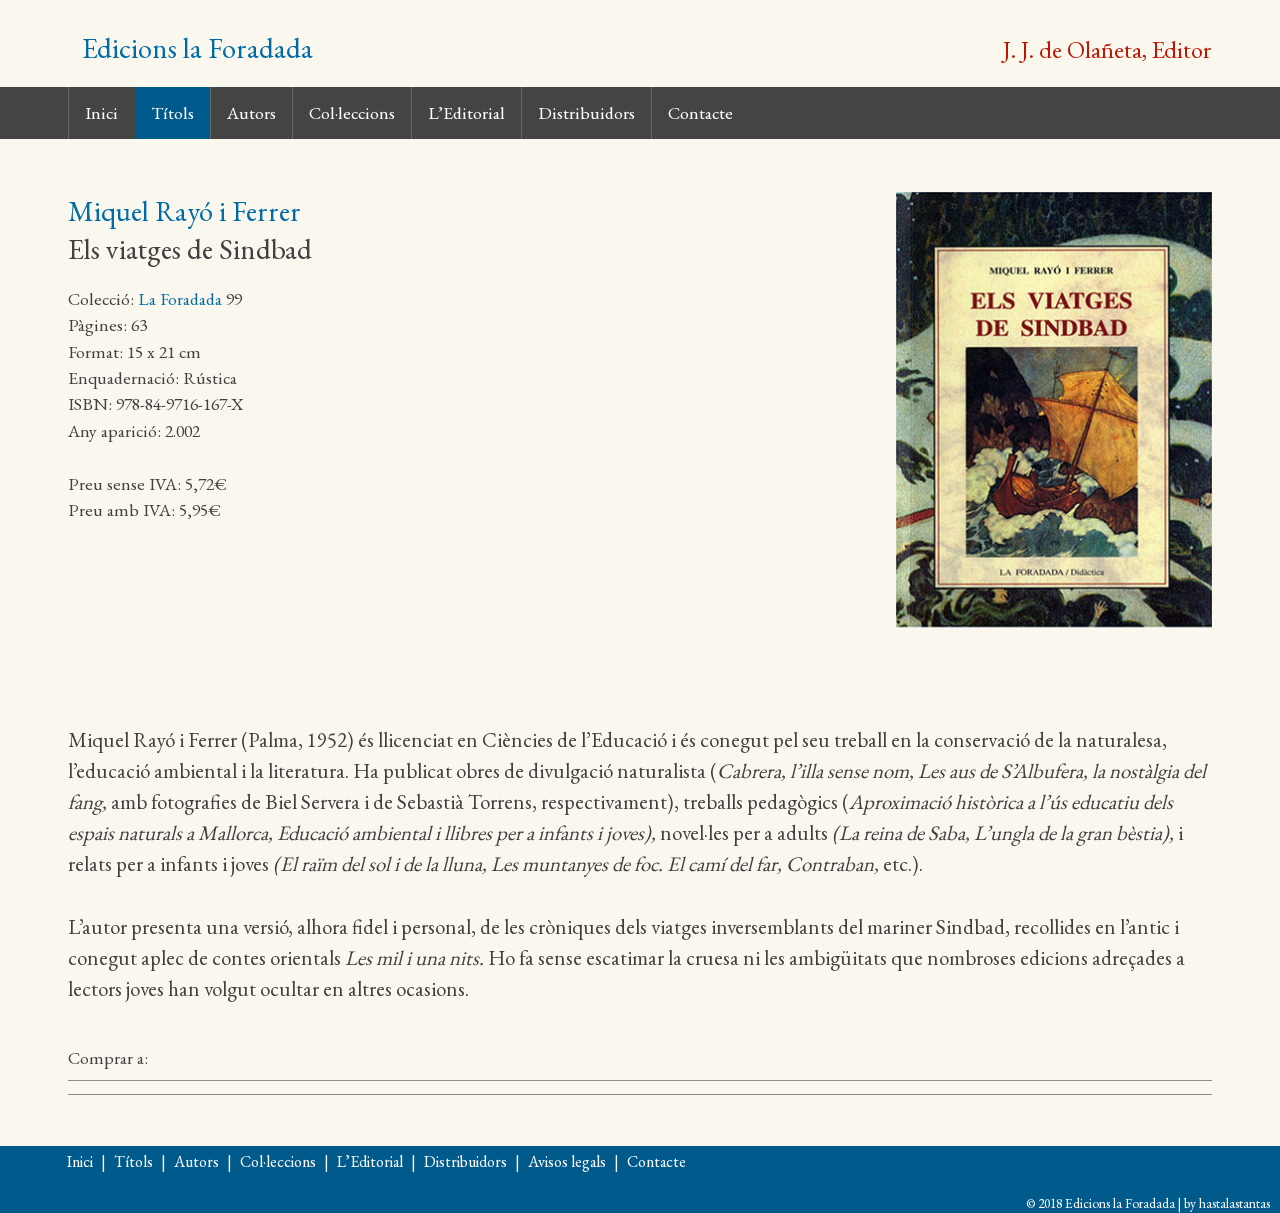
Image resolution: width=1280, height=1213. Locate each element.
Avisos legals (567, 1161)
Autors (251, 112)
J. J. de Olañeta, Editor (1107, 49)
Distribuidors (586, 112)
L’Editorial (466, 112)
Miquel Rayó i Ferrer (184, 211)
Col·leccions (352, 112)
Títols (172, 112)
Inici (101, 112)
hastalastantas (1234, 1203)
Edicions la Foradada (197, 48)
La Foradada (180, 298)
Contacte (700, 112)
